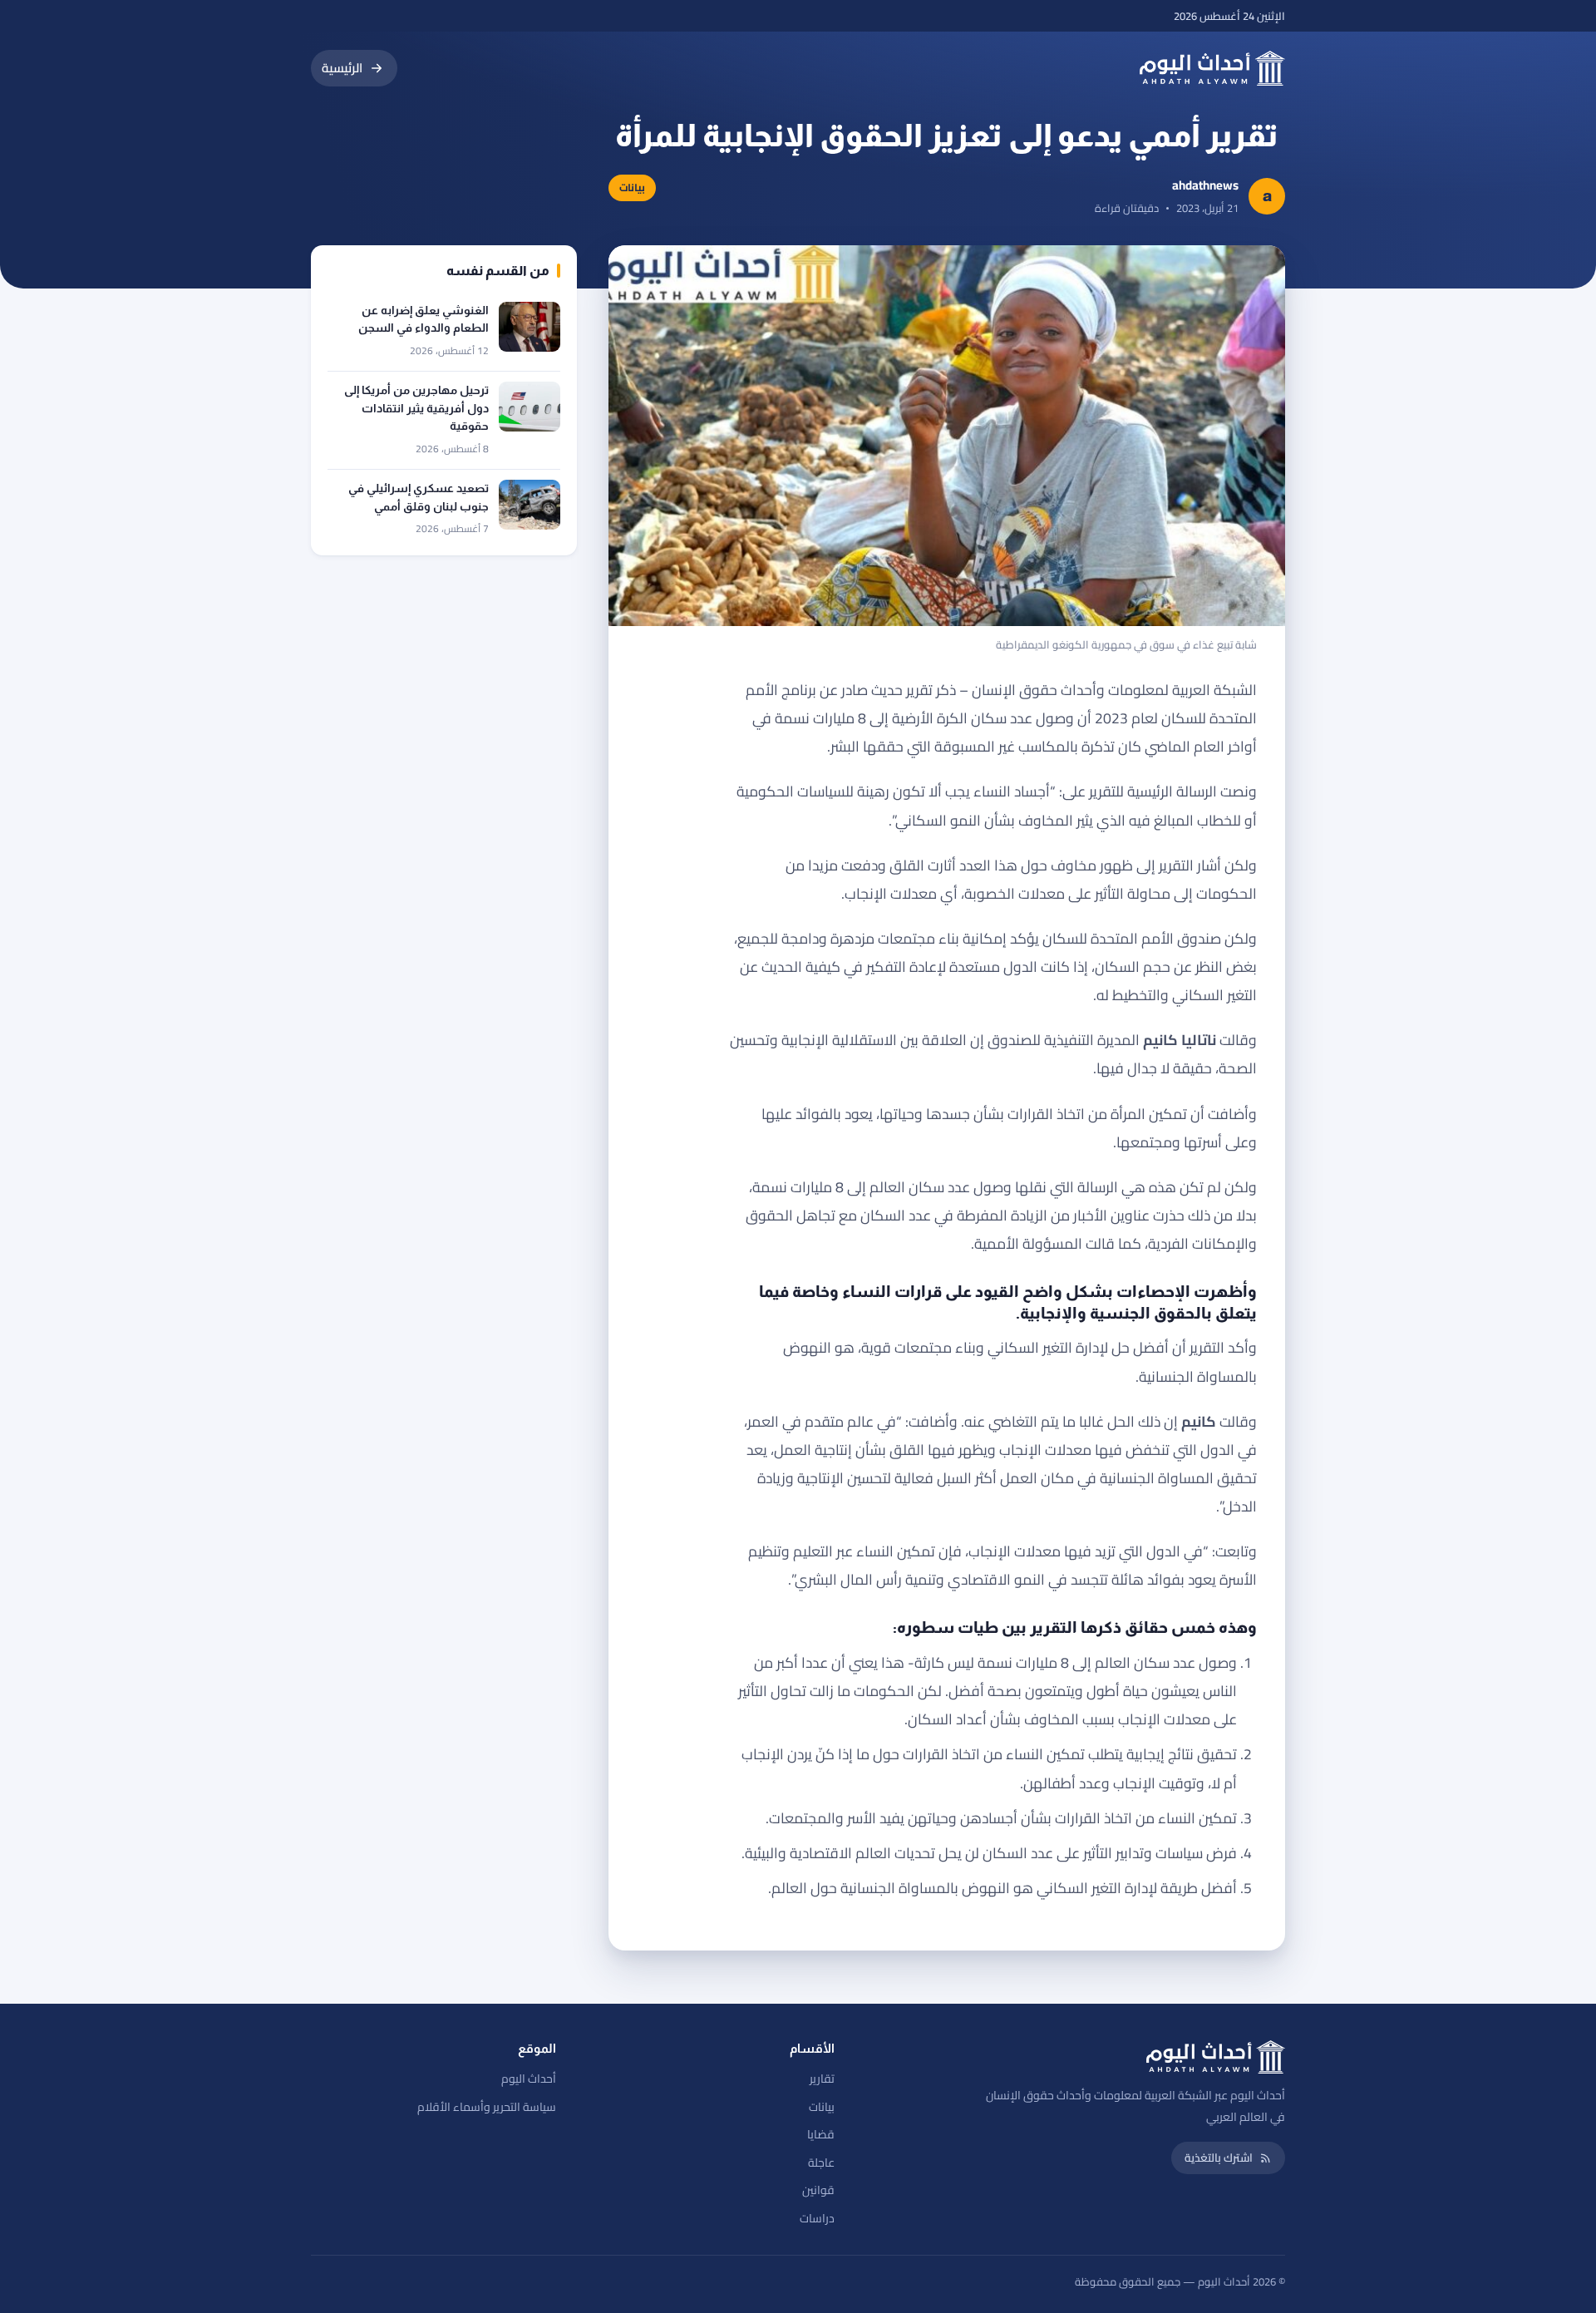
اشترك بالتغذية (1219, 2158)
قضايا (821, 2134)
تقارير (822, 2079)
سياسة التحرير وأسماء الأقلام (487, 2107)
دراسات (817, 2218)
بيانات (822, 2107)
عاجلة (821, 2163)
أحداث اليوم (529, 2079)
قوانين (818, 2190)
